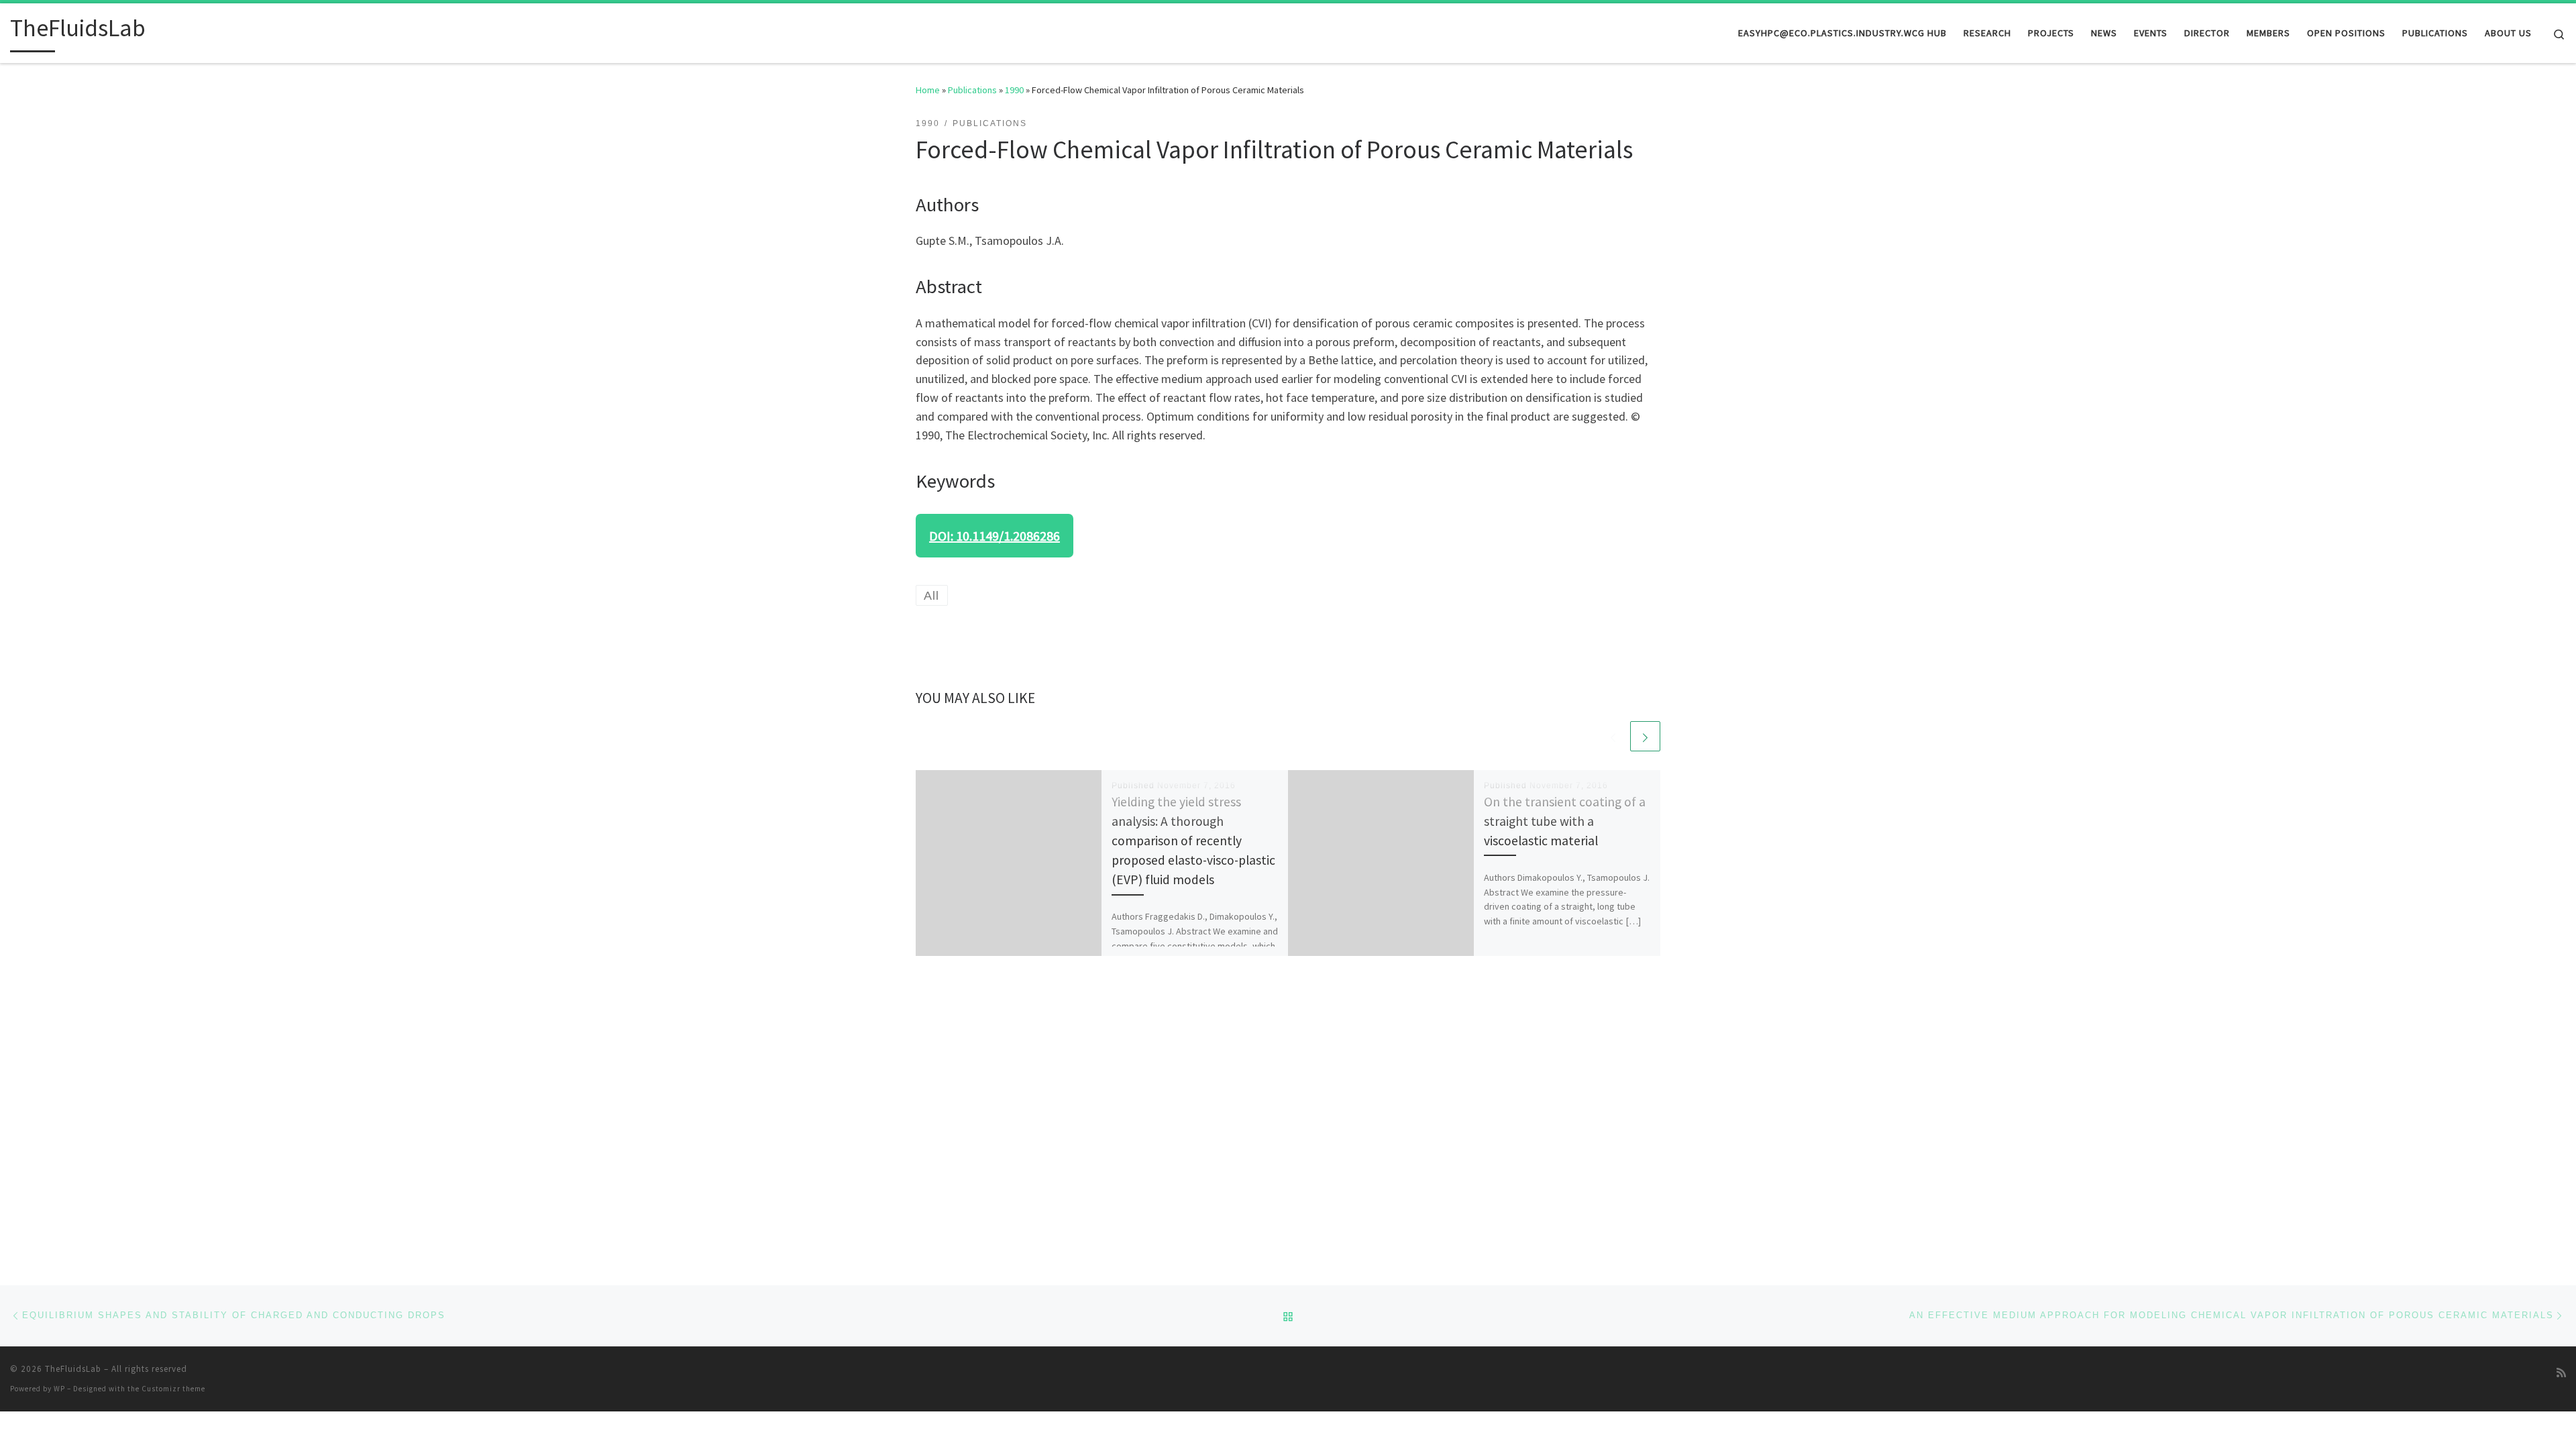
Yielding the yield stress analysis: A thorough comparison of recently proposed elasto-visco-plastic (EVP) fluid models (1193, 841)
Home (928, 90)
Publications (972, 90)
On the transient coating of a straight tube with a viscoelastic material (1565, 821)
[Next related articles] (1645, 736)
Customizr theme (173, 1389)
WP (59, 1389)
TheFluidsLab (73, 1369)
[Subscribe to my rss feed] (2561, 1373)
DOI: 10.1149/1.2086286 (995, 536)
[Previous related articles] (1613, 736)
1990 (1014, 90)
